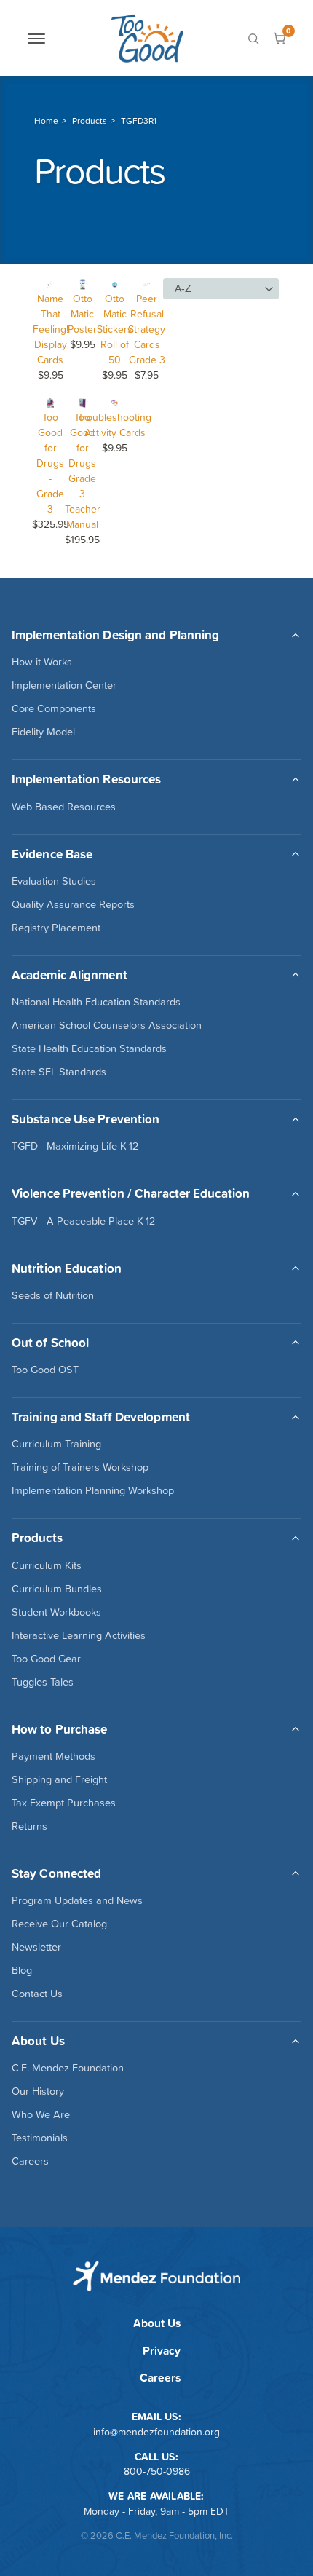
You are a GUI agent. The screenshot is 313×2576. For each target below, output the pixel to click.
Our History (38, 2091)
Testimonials (40, 2138)
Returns (29, 1826)
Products (90, 121)
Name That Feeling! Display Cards (51, 329)
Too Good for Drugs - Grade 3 (50, 463)
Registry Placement (56, 928)
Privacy (162, 2351)
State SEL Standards (59, 1072)
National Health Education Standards (96, 1002)
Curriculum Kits (47, 1565)
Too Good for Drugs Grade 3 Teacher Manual (83, 471)
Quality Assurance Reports (73, 904)
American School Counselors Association (107, 1025)
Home (46, 121)
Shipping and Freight (59, 1779)
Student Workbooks (56, 1612)
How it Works (42, 662)
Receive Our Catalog (59, 1924)
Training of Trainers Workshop (80, 1467)
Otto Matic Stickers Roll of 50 (115, 329)
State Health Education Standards (89, 1048)
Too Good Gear (46, 1659)
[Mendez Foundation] (147, 38)
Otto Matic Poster (82, 314)
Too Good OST (45, 1370)
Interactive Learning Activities (79, 1635)
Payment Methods (54, 1756)
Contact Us (37, 1994)
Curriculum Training (56, 1444)
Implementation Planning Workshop (93, 1490)
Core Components (54, 708)
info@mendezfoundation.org (156, 2432)
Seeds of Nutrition (53, 1295)
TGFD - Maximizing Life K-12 (75, 1146)
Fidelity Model (43, 732)
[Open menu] (36, 39)
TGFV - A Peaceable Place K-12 (83, 1221)
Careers (30, 2161)
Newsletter (36, 1947)
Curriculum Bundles (57, 1589)
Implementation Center (64, 685)
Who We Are (41, 2114)
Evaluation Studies (54, 881)
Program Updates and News (77, 1900)
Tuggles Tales (43, 1682)
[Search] (253, 39)
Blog (22, 1970)
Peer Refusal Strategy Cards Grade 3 (147, 329)
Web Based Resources (64, 807)
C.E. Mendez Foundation (68, 2068)
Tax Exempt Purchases (64, 1803)
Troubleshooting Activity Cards (115, 425)
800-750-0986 (157, 2471)
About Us (157, 2323)
